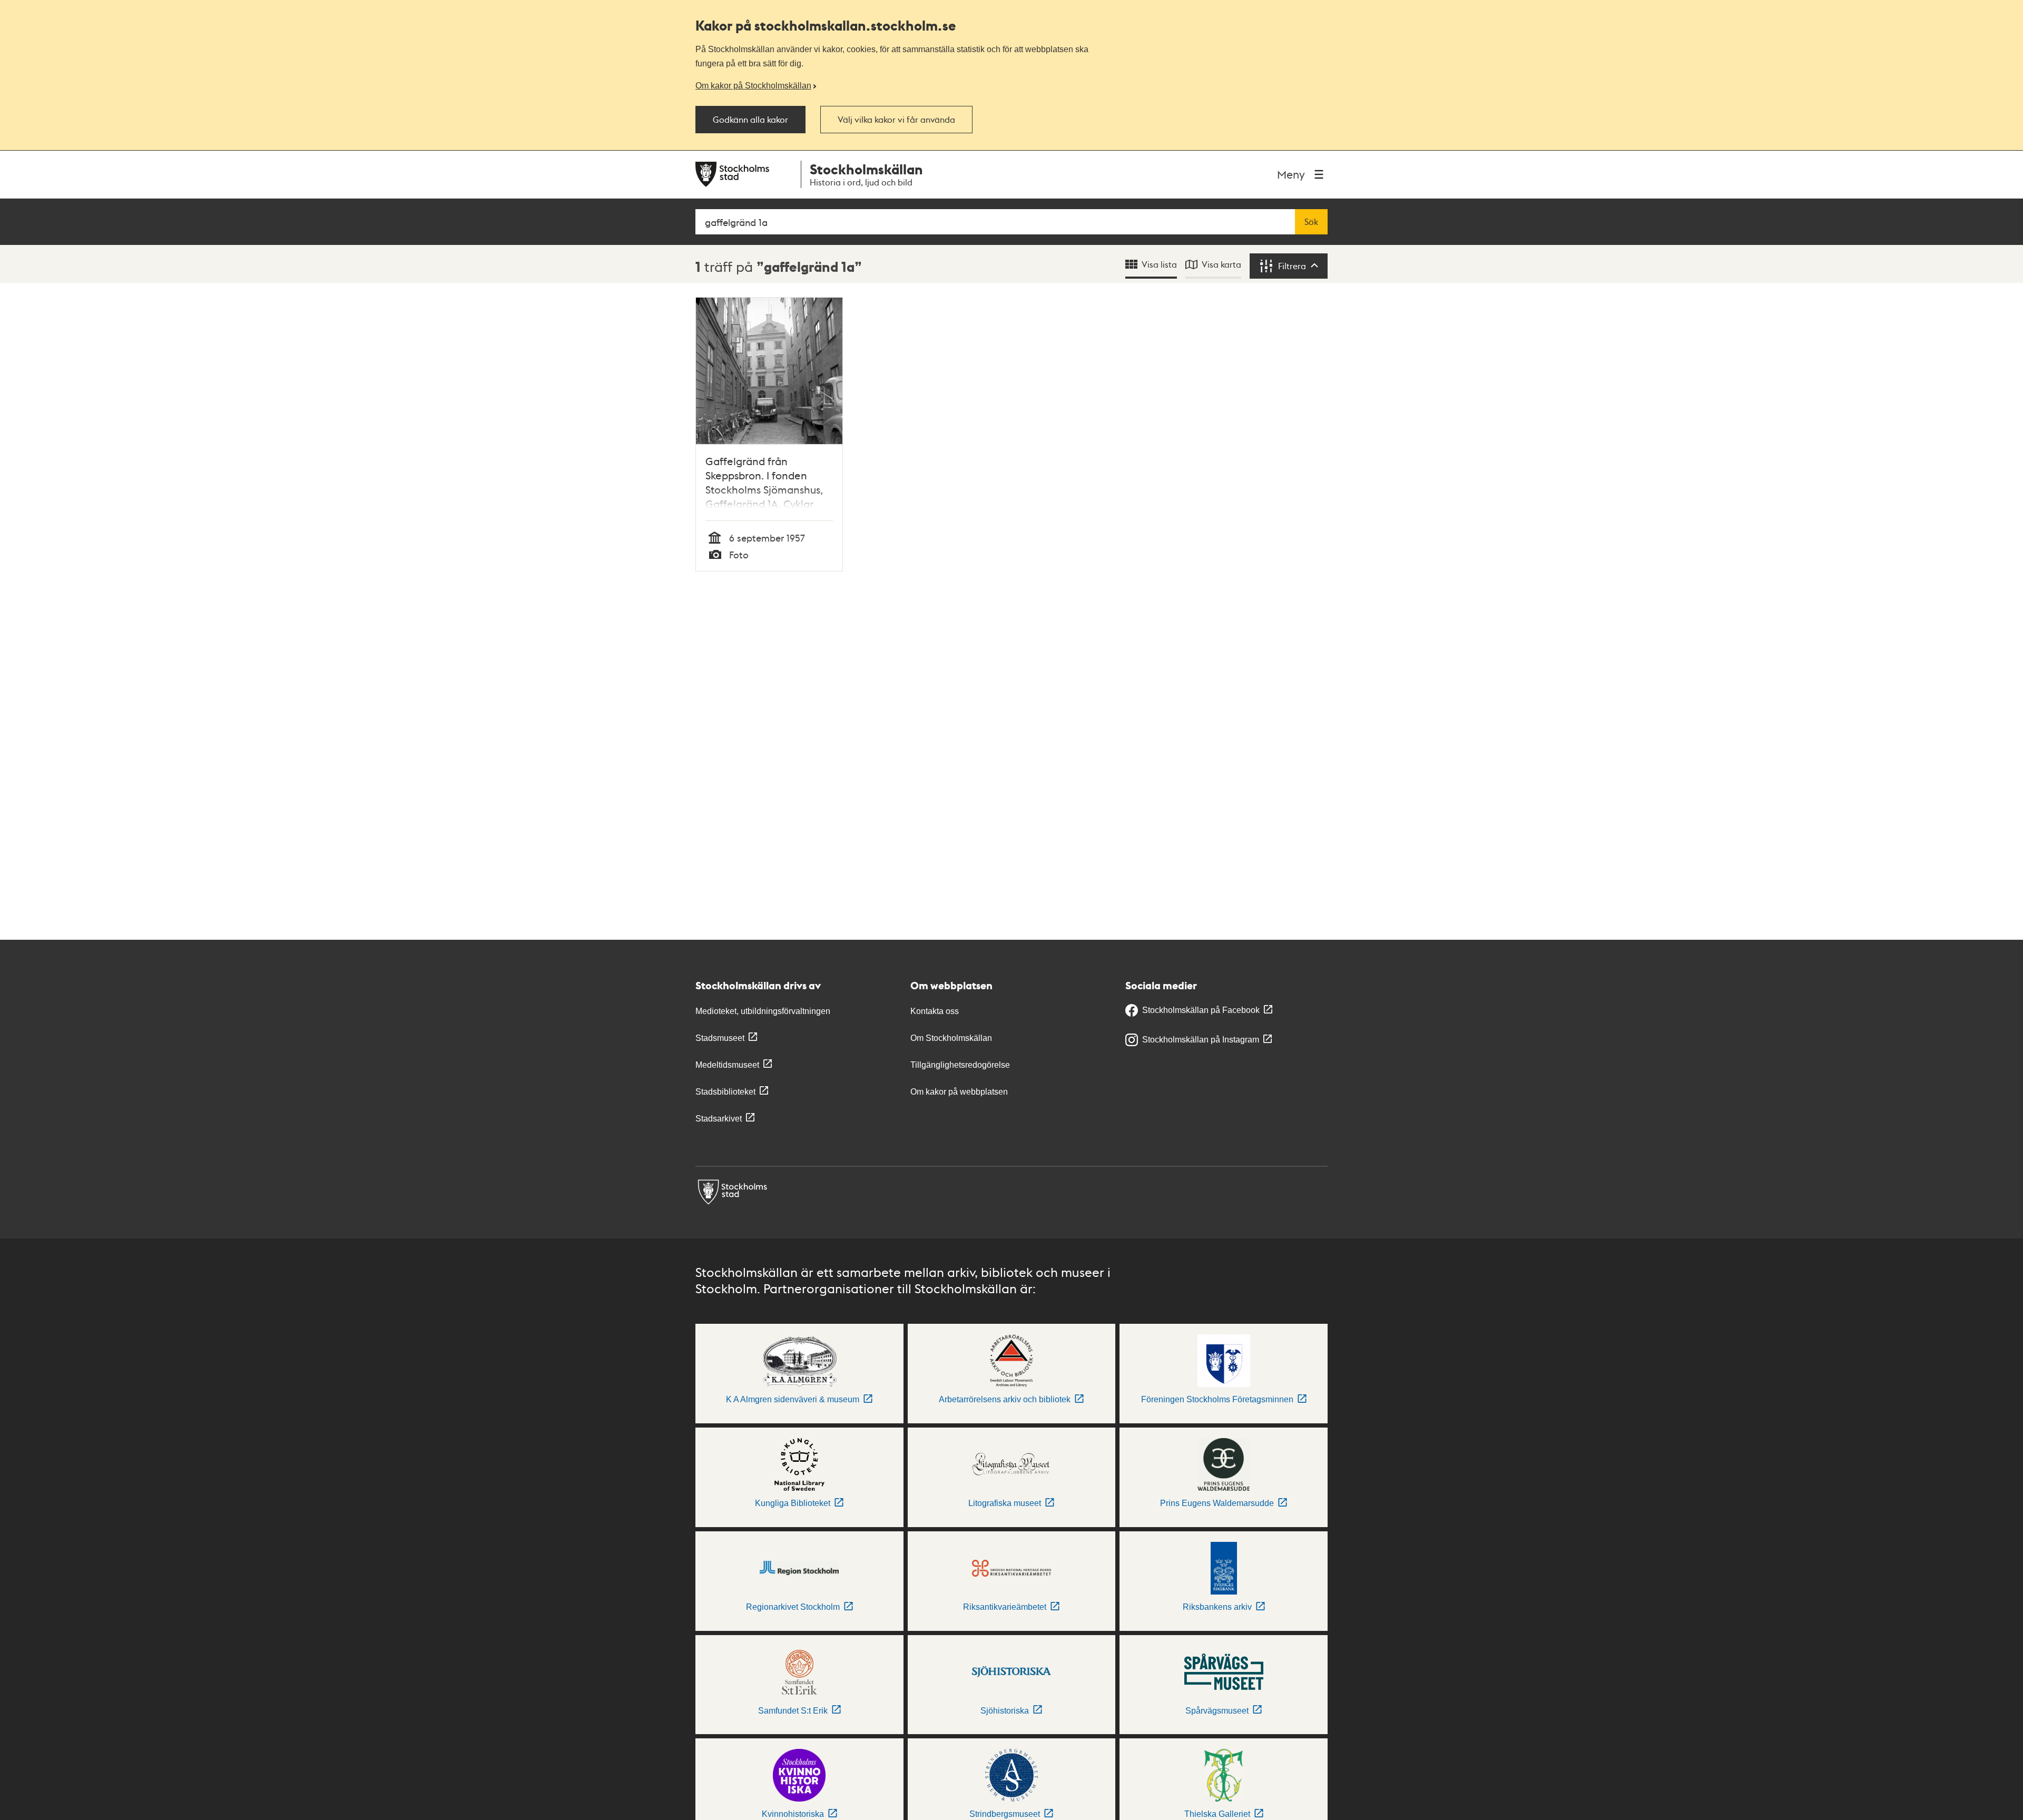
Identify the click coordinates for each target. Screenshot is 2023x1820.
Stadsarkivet (719, 1119)
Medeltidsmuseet (727, 1065)
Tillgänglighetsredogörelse (960, 1065)
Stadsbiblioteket (725, 1092)
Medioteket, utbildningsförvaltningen (763, 1011)
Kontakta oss (935, 1011)
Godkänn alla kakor (750, 120)
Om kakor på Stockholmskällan (753, 85)
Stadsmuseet (720, 1038)
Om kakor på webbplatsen (959, 1092)
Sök (1311, 222)
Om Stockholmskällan (951, 1038)
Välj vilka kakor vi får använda (896, 120)
